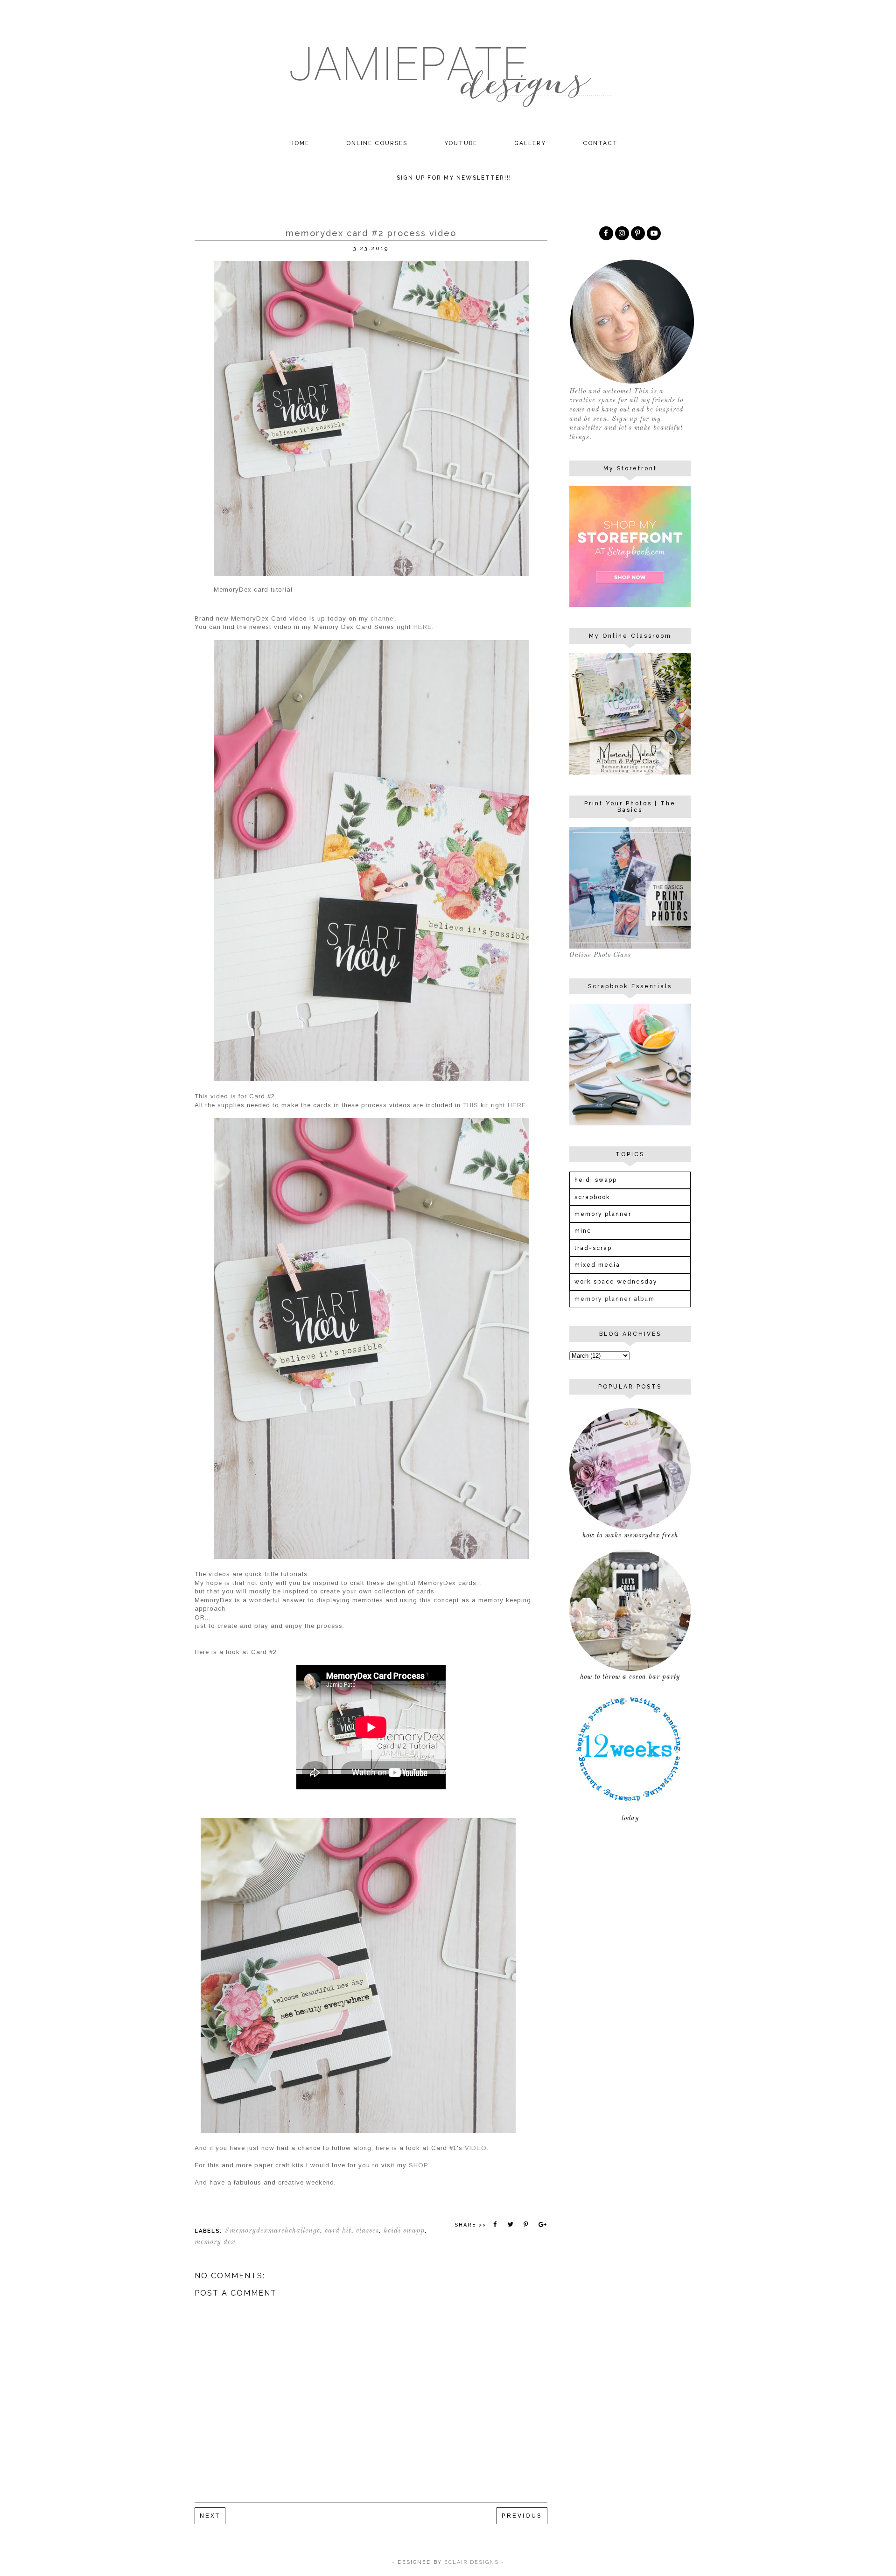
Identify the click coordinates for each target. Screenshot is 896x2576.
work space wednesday (616, 1282)
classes (367, 2231)
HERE (423, 627)
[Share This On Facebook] (495, 2225)
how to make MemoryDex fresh (630, 1536)
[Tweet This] (511, 2225)
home (299, 143)
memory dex (215, 2242)
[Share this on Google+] (542, 2225)
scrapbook (592, 1197)
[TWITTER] (654, 233)
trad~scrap (593, 1248)
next (210, 2516)
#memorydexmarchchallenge (272, 2231)
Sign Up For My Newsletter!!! (454, 178)
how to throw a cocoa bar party (630, 1677)
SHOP (418, 2165)
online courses (377, 143)
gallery (530, 143)
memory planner (603, 1214)
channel (383, 618)
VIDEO (476, 2148)
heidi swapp (404, 2231)
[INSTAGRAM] (622, 233)
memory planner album (615, 1299)
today (630, 1818)
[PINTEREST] (638, 233)
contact (600, 143)
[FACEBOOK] (606, 233)
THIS (471, 1105)
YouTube (461, 143)
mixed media (597, 1265)
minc (583, 1231)
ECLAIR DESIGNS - (473, 2562)
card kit (338, 2231)
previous (522, 2516)
